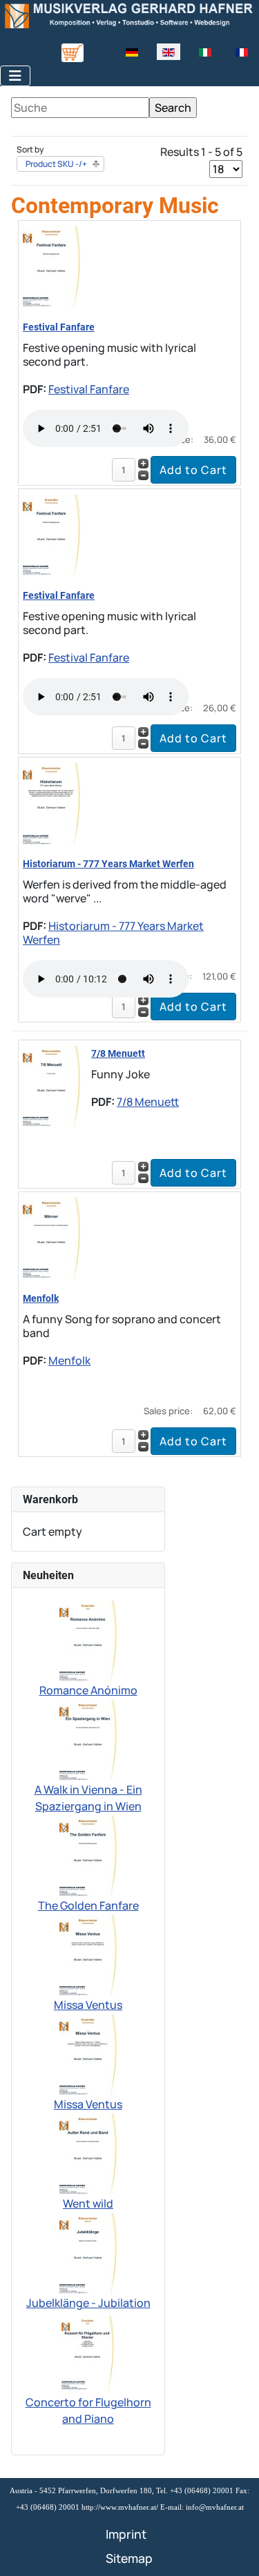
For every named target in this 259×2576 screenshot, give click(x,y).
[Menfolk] (51, 1236)
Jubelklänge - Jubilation (88, 2303)
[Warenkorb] (73, 52)
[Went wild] (88, 2153)
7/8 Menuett (118, 1053)
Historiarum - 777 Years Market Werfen (108, 864)
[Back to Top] (235, 2550)
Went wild (88, 2203)
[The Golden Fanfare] (88, 1855)
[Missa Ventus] (88, 1954)
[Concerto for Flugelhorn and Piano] (88, 2352)
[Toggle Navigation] (15, 76)
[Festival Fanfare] (51, 265)
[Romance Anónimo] (88, 1640)
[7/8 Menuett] (51, 1084)
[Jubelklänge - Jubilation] (88, 2252)
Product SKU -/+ (56, 164)
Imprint (126, 2534)
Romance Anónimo (88, 1690)
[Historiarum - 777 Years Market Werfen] (51, 802)
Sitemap (129, 2558)
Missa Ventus (88, 2005)
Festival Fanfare (59, 327)
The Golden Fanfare (88, 1905)
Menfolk (41, 1298)
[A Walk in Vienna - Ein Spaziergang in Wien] (88, 1739)
